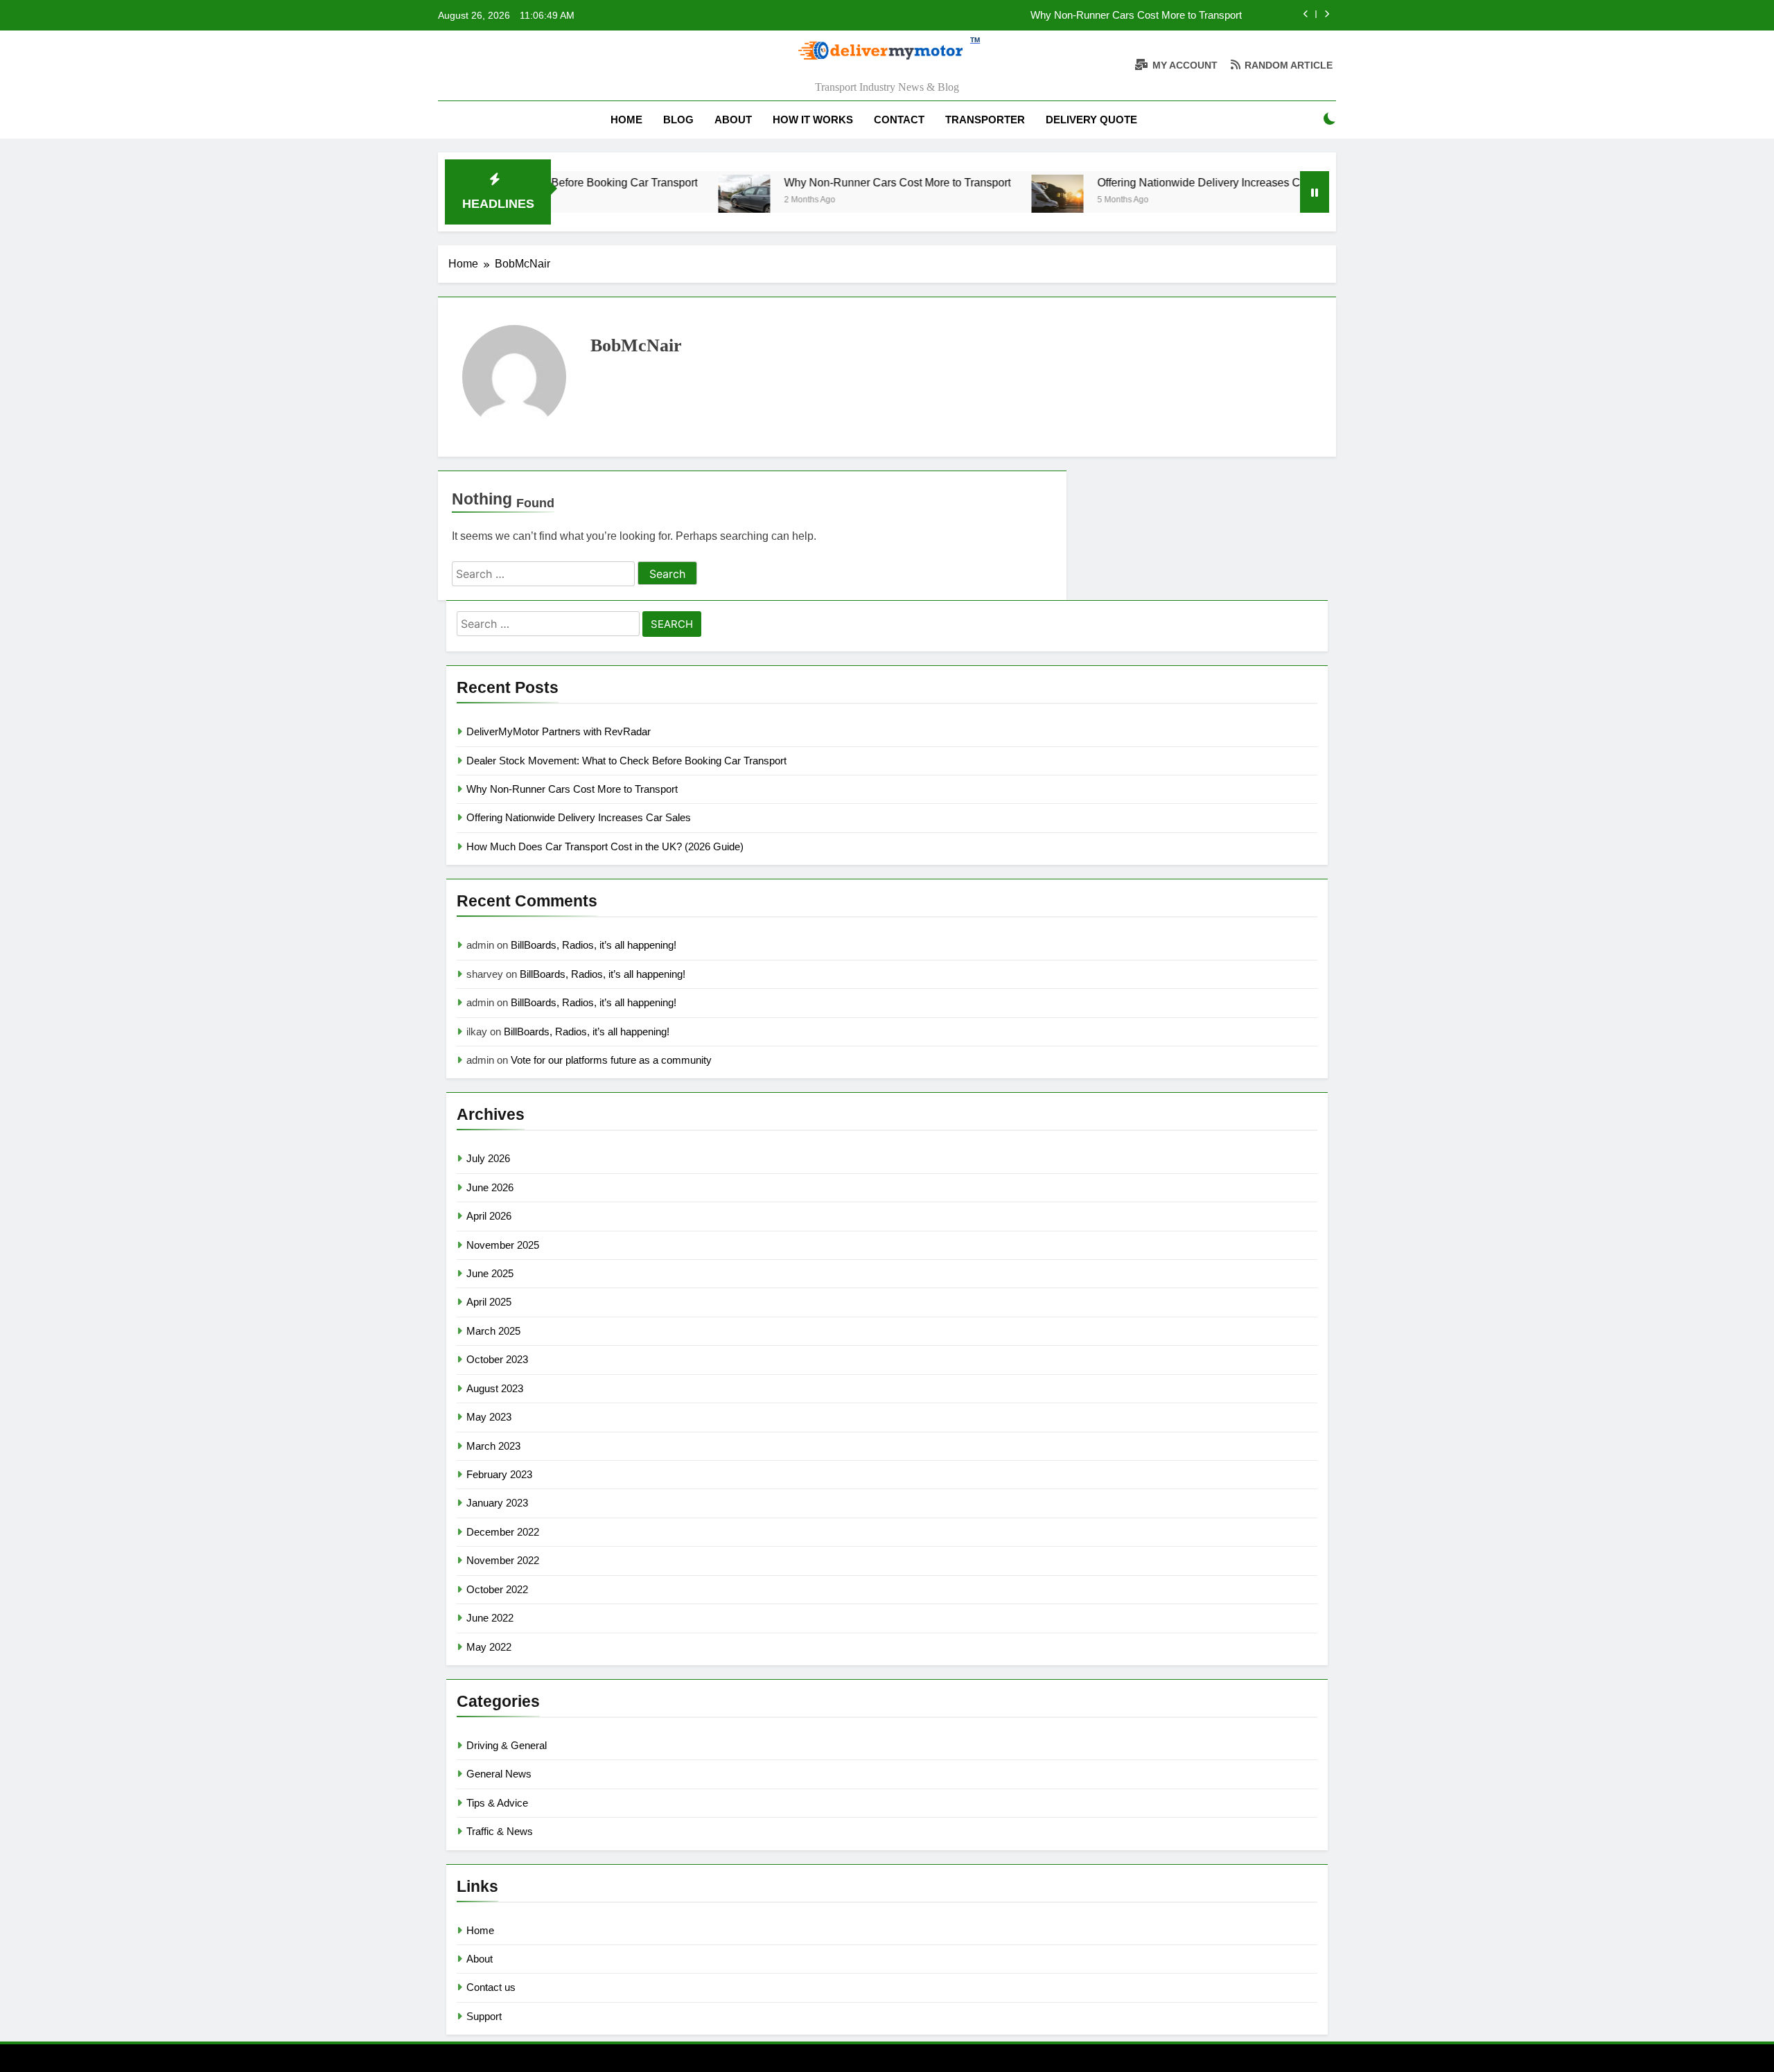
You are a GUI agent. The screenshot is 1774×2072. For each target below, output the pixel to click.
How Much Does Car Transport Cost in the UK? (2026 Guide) (605, 846)
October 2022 (497, 1589)
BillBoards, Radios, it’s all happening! (594, 945)
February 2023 (499, 1474)
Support (484, 2016)
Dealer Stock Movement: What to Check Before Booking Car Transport (626, 761)
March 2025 (493, 1331)
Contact (899, 120)
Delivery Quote (1091, 120)
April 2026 (489, 1216)
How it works (813, 120)
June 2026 (490, 1187)
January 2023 (497, 1503)
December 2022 (503, 1532)
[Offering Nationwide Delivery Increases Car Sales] (993, 201)
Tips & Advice (497, 1803)
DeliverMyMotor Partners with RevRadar (559, 731)
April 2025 (489, 1302)
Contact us (491, 1987)
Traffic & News (500, 1831)
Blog (678, 120)
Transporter (985, 120)
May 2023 (489, 1417)
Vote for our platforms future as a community (611, 1060)
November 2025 (503, 1245)
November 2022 (503, 1560)
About (733, 120)
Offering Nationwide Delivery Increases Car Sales (1155, 182)
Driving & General (507, 1745)
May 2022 (489, 1647)
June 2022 (490, 1618)
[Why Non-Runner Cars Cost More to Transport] (680, 201)
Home (626, 120)
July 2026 (488, 1158)
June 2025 (490, 1273)
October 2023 (497, 1359)
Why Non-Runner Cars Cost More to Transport (1136, 15)
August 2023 (495, 1388)
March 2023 (493, 1446)
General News (499, 1774)
